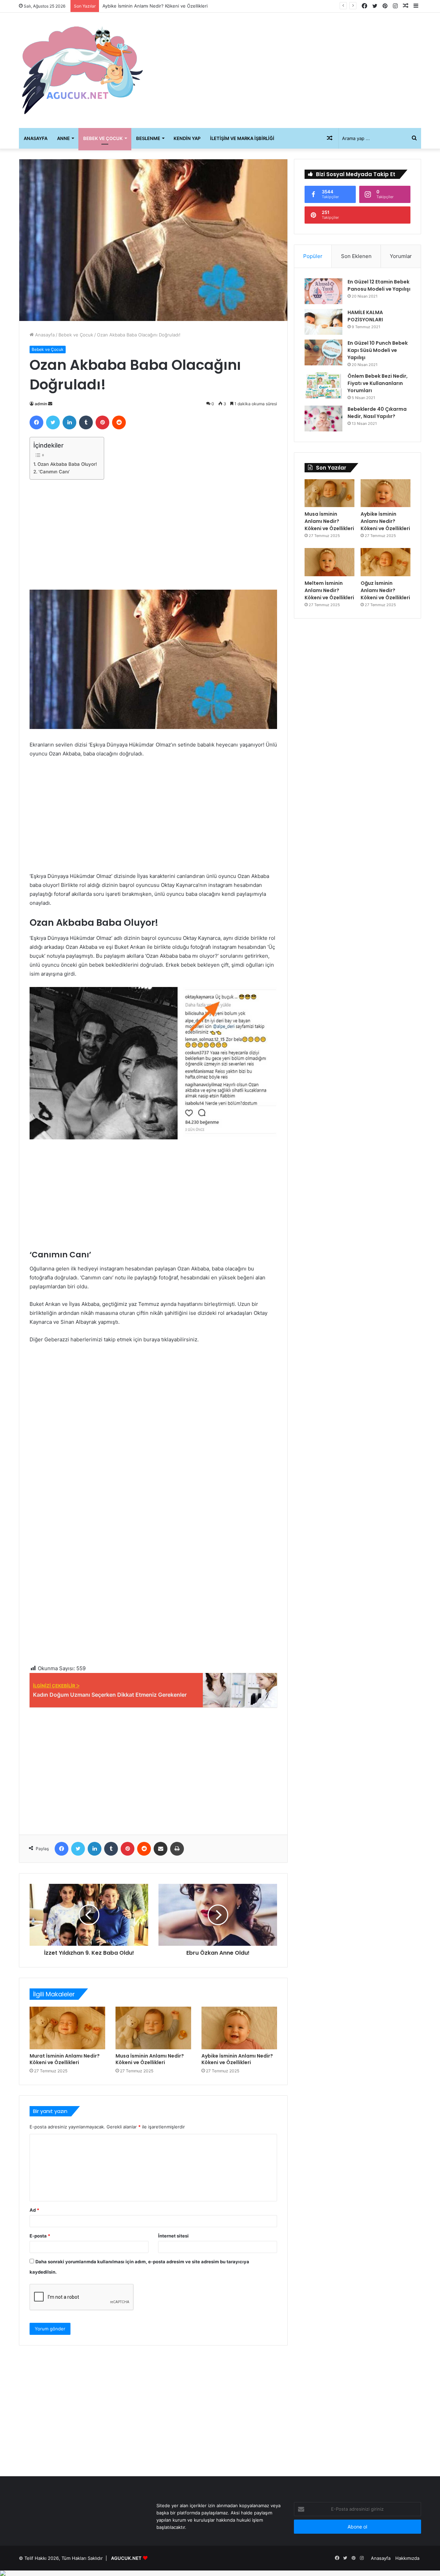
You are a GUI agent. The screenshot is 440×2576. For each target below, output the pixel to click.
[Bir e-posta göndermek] (50, 404)
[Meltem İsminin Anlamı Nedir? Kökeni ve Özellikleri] (329, 562)
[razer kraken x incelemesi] (220, 2573)
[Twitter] (53, 422)
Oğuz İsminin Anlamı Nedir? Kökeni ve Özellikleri (385, 590)
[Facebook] (36, 422)
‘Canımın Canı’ (54, 472)
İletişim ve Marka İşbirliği (242, 138)
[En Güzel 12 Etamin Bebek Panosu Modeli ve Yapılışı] (323, 291)
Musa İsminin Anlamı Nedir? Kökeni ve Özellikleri (150, 2059)
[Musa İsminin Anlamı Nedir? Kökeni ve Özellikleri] (153, 2028)
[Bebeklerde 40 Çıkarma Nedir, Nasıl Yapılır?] (323, 418)
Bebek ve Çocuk (103, 138)
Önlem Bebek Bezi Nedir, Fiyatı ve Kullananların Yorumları (378, 383)
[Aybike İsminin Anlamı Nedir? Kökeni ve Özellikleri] (239, 2028)
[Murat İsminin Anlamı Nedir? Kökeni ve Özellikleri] (67, 2028)
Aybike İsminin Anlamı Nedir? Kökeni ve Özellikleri (237, 2059)
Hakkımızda (407, 2558)
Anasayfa (36, 138)
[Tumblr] (86, 422)
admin (41, 404)
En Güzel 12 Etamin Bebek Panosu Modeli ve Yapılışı (379, 285)
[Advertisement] (289, 68)
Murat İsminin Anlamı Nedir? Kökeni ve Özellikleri (65, 2059)
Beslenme (148, 138)
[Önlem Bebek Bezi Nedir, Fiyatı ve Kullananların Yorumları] (323, 385)
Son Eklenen (356, 256)
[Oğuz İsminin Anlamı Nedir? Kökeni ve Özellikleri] (386, 562)
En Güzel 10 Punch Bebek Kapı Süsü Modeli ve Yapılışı (378, 350)
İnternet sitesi (173, 2236)
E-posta (40, 2236)
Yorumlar (401, 256)
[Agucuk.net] (82, 70)
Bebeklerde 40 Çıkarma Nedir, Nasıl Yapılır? (377, 413)
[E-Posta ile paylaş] (161, 1849)
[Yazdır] (177, 1849)
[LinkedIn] (69, 422)
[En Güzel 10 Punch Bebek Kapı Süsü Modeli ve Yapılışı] (323, 352)
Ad (34, 2210)
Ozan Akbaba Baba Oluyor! (67, 464)
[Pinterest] (102, 422)
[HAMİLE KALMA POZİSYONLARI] (323, 322)
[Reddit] (119, 422)
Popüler (313, 256)
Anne (63, 138)
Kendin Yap (187, 138)
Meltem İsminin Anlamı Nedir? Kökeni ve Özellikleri (156, 6)
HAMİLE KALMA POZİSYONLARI (365, 316)
